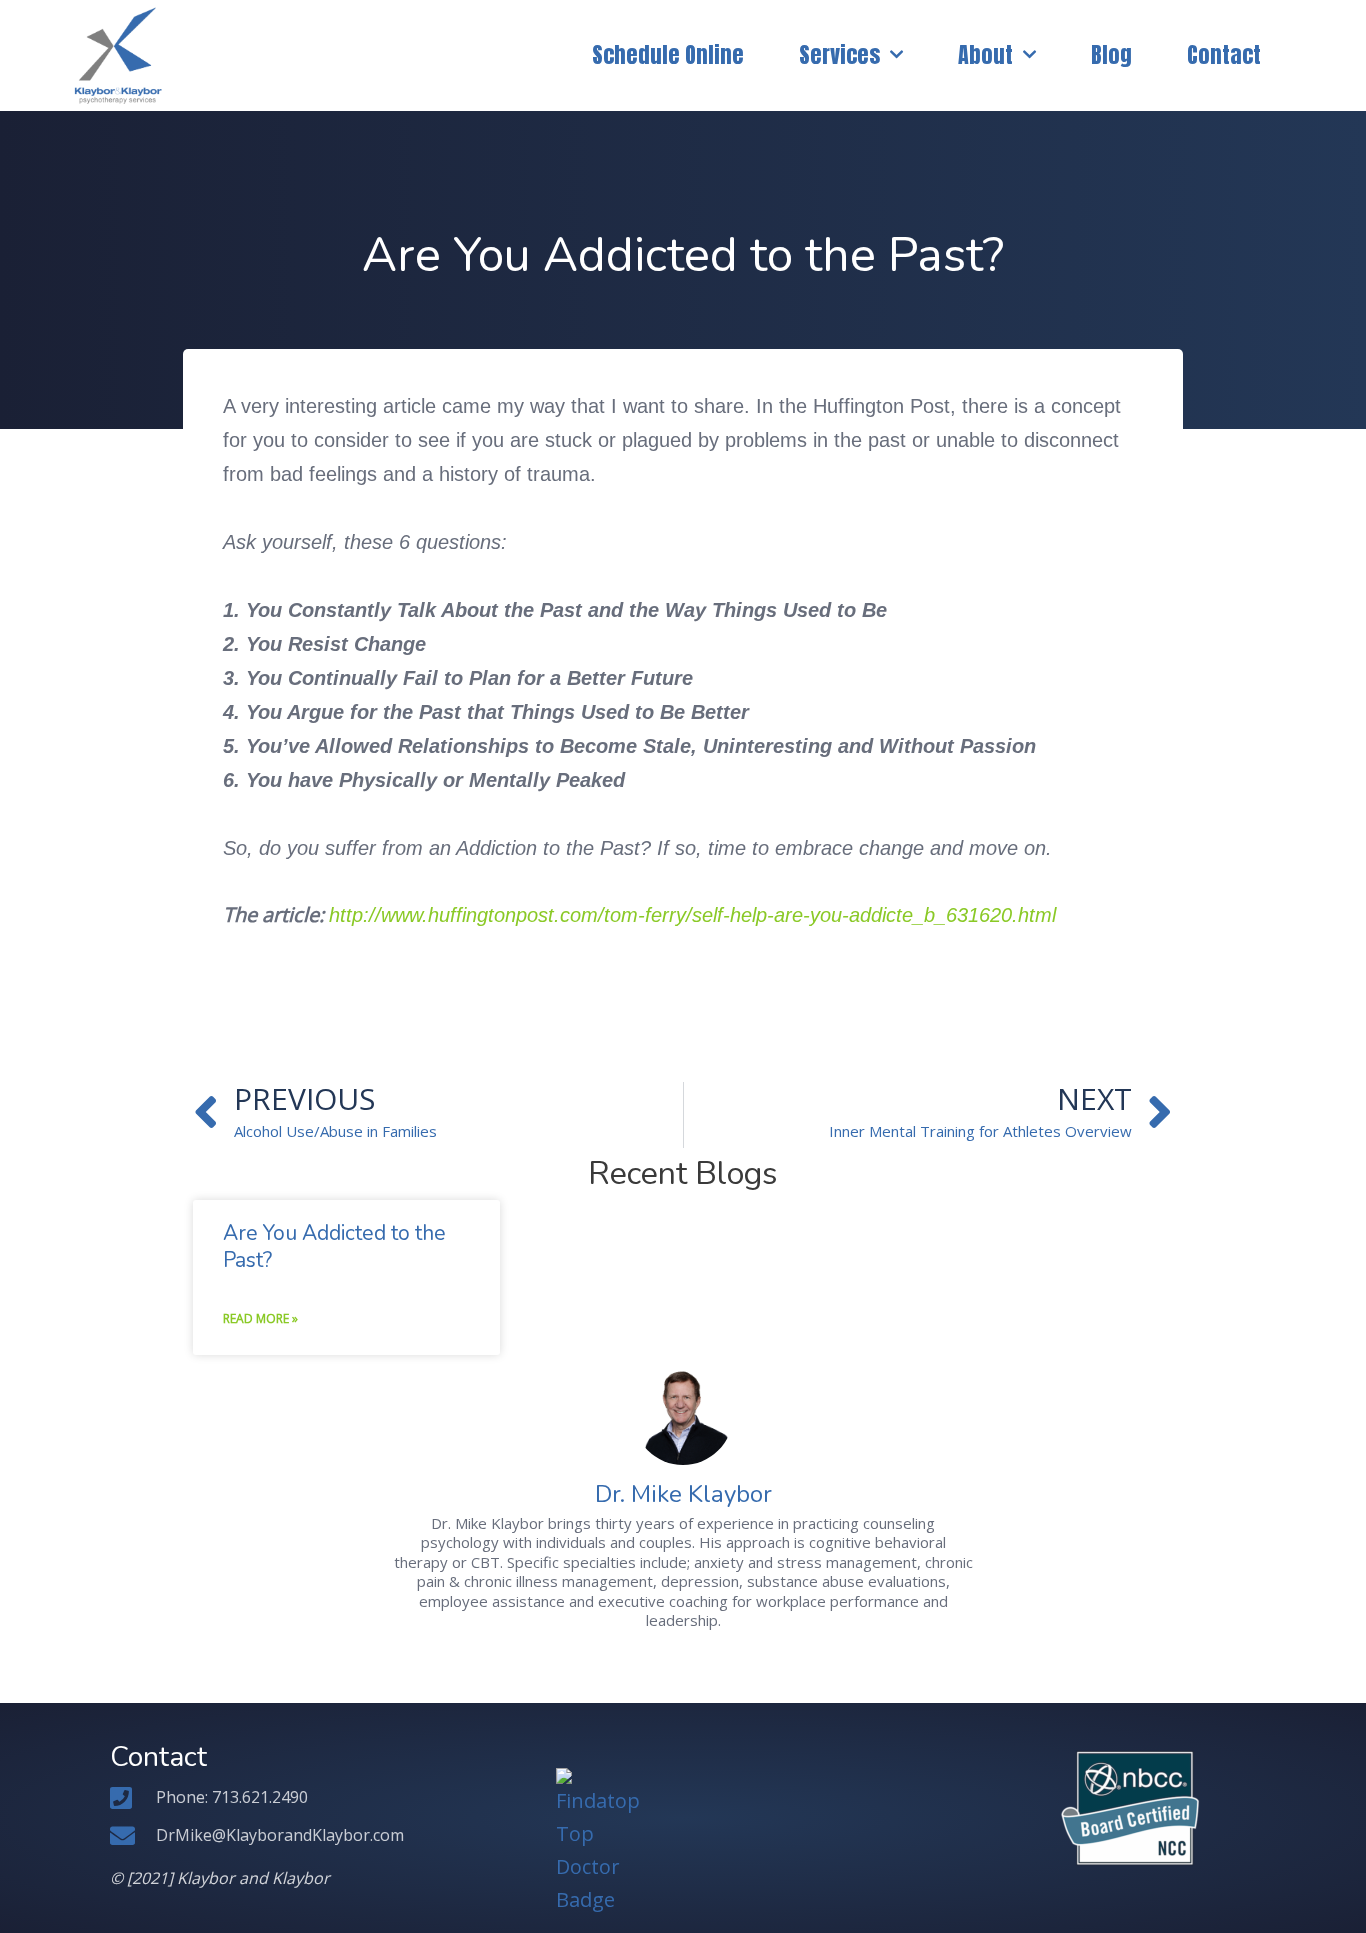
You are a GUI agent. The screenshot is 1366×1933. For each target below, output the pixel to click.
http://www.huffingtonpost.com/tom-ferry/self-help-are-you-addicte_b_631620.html (692, 915)
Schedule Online (668, 54)
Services (839, 54)
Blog (1111, 54)
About (985, 54)
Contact (1224, 54)
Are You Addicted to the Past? (334, 1246)
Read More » (260, 1318)
